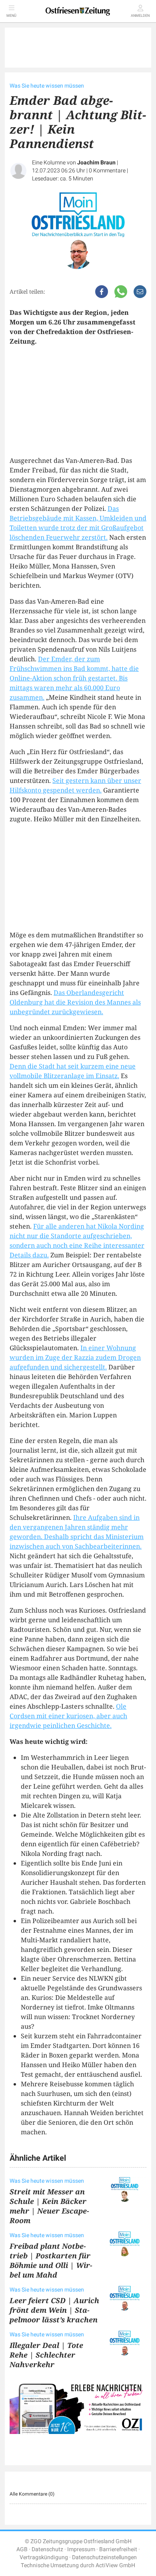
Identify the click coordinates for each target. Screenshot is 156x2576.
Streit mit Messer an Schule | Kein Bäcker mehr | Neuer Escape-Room (49, 2206)
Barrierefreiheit (118, 2549)
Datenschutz (47, 2549)
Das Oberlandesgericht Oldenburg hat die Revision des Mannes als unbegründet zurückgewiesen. (75, 1002)
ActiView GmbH (115, 2565)
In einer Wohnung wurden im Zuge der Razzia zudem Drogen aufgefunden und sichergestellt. (75, 1357)
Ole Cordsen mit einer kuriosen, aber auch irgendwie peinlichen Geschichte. (68, 1716)
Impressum (81, 2549)
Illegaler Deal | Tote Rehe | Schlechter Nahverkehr (46, 2355)
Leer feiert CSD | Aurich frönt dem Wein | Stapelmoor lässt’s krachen (54, 2310)
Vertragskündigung (44, 2557)
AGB (22, 2549)
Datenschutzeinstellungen (104, 2557)
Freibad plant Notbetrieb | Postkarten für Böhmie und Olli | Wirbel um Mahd (51, 2260)
